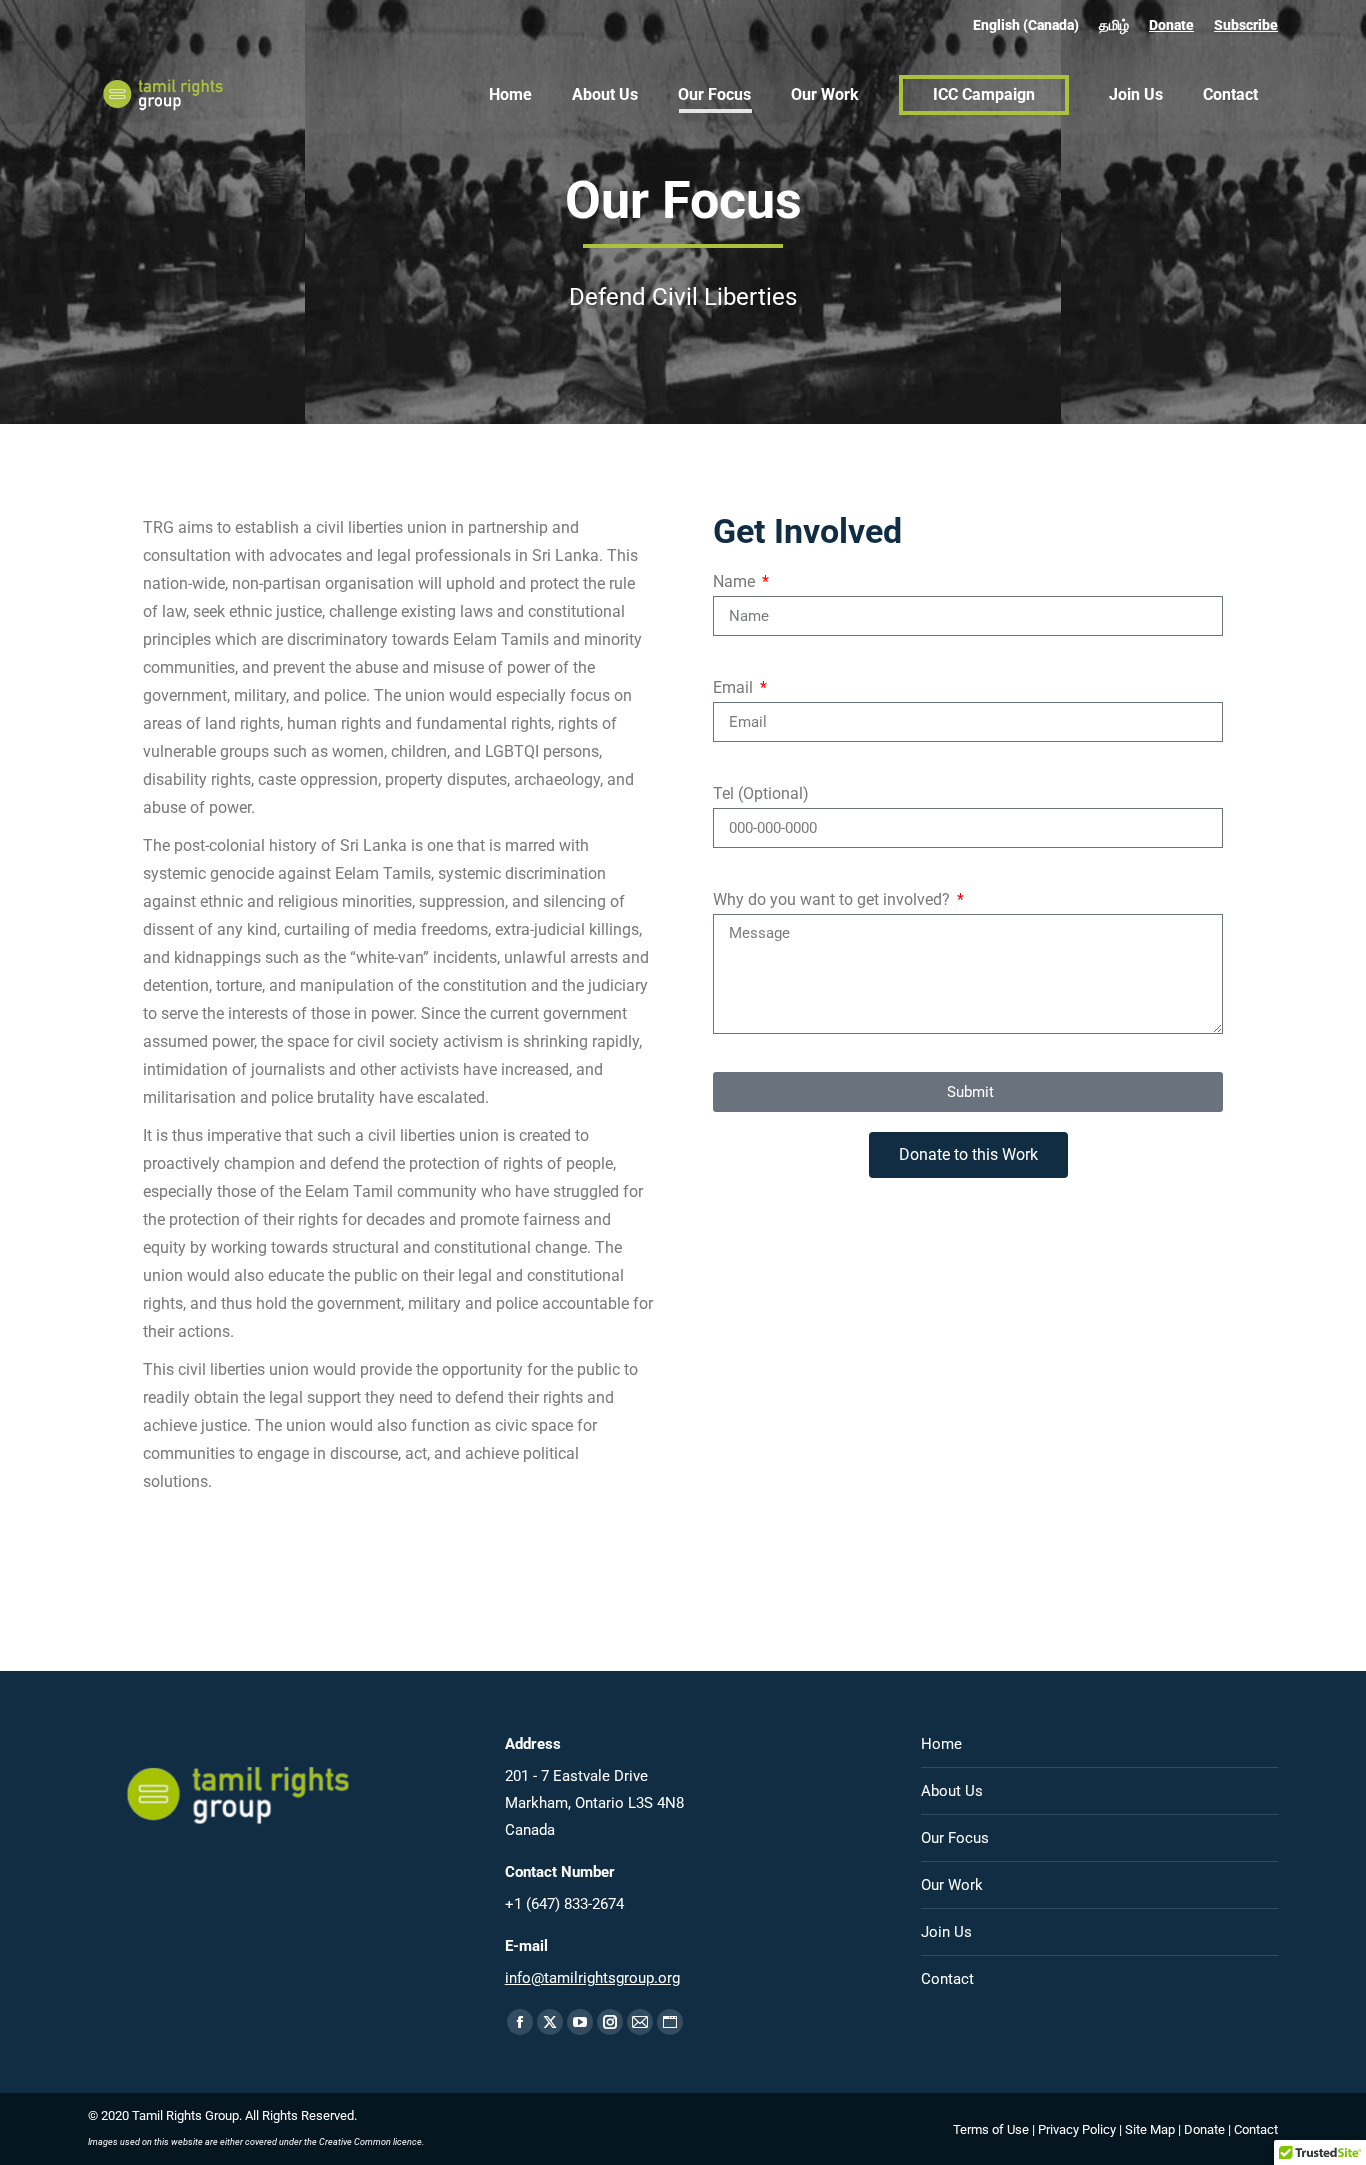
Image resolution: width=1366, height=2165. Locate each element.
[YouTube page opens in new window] (580, 2022)
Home (941, 1744)
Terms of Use (991, 2129)
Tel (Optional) (761, 793)
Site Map (1150, 2129)
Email (735, 687)
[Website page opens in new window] (670, 2022)
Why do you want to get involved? (833, 899)
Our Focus (955, 1838)
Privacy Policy (1077, 2129)
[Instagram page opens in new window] (610, 2022)
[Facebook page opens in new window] (520, 2022)
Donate (1171, 25)
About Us (952, 1791)
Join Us (946, 1932)
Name (736, 581)
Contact (947, 1979)
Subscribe (1246, 25)
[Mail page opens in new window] (640, 2022)
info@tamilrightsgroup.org (592, 1978)
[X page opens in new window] (550, 2022)
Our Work (952, 1885)
